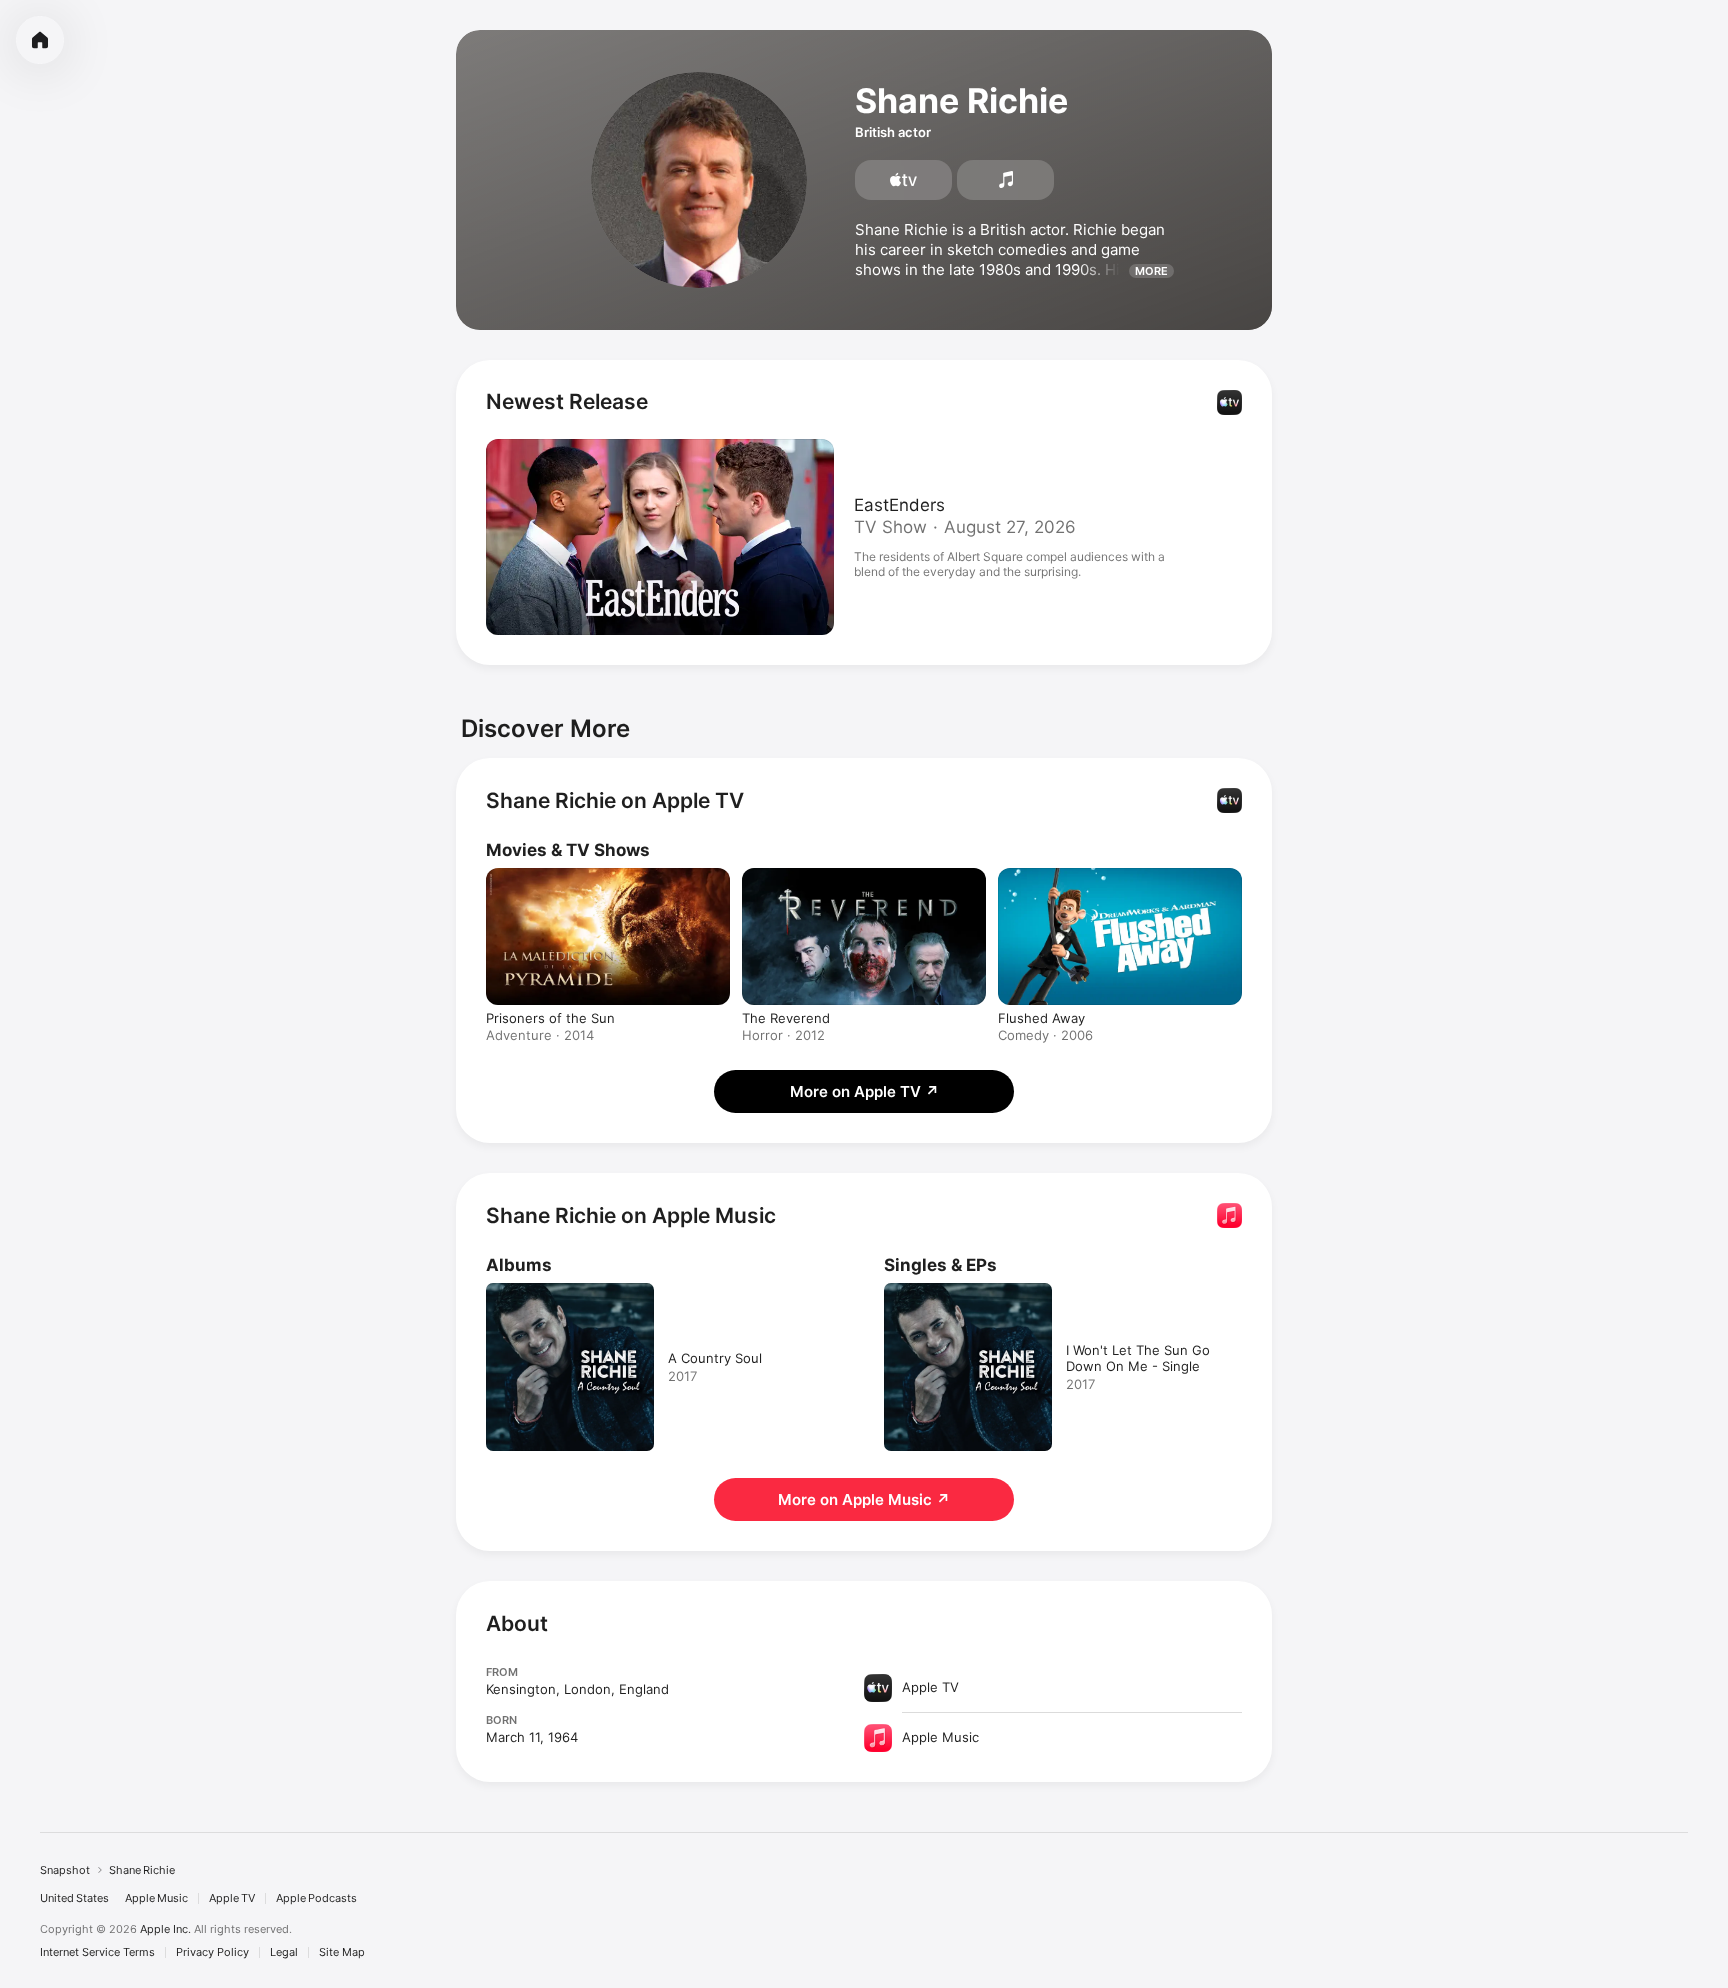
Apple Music (156, 1898)
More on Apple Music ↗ (864, 1499)
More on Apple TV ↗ (864, 1091)
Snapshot (65, 1870)
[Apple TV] (903, 180)
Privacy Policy (212, 1952)
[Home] (40, 40)
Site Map (342, 1952)
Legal (284, 1952)
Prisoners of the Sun (550, 1018)
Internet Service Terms (97, 1952)
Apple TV (232, 1898)
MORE (1151, 271)
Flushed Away (1041, 1018)
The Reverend (786, 1018)
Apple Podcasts (316, 1898)
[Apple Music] (1005, 180)
